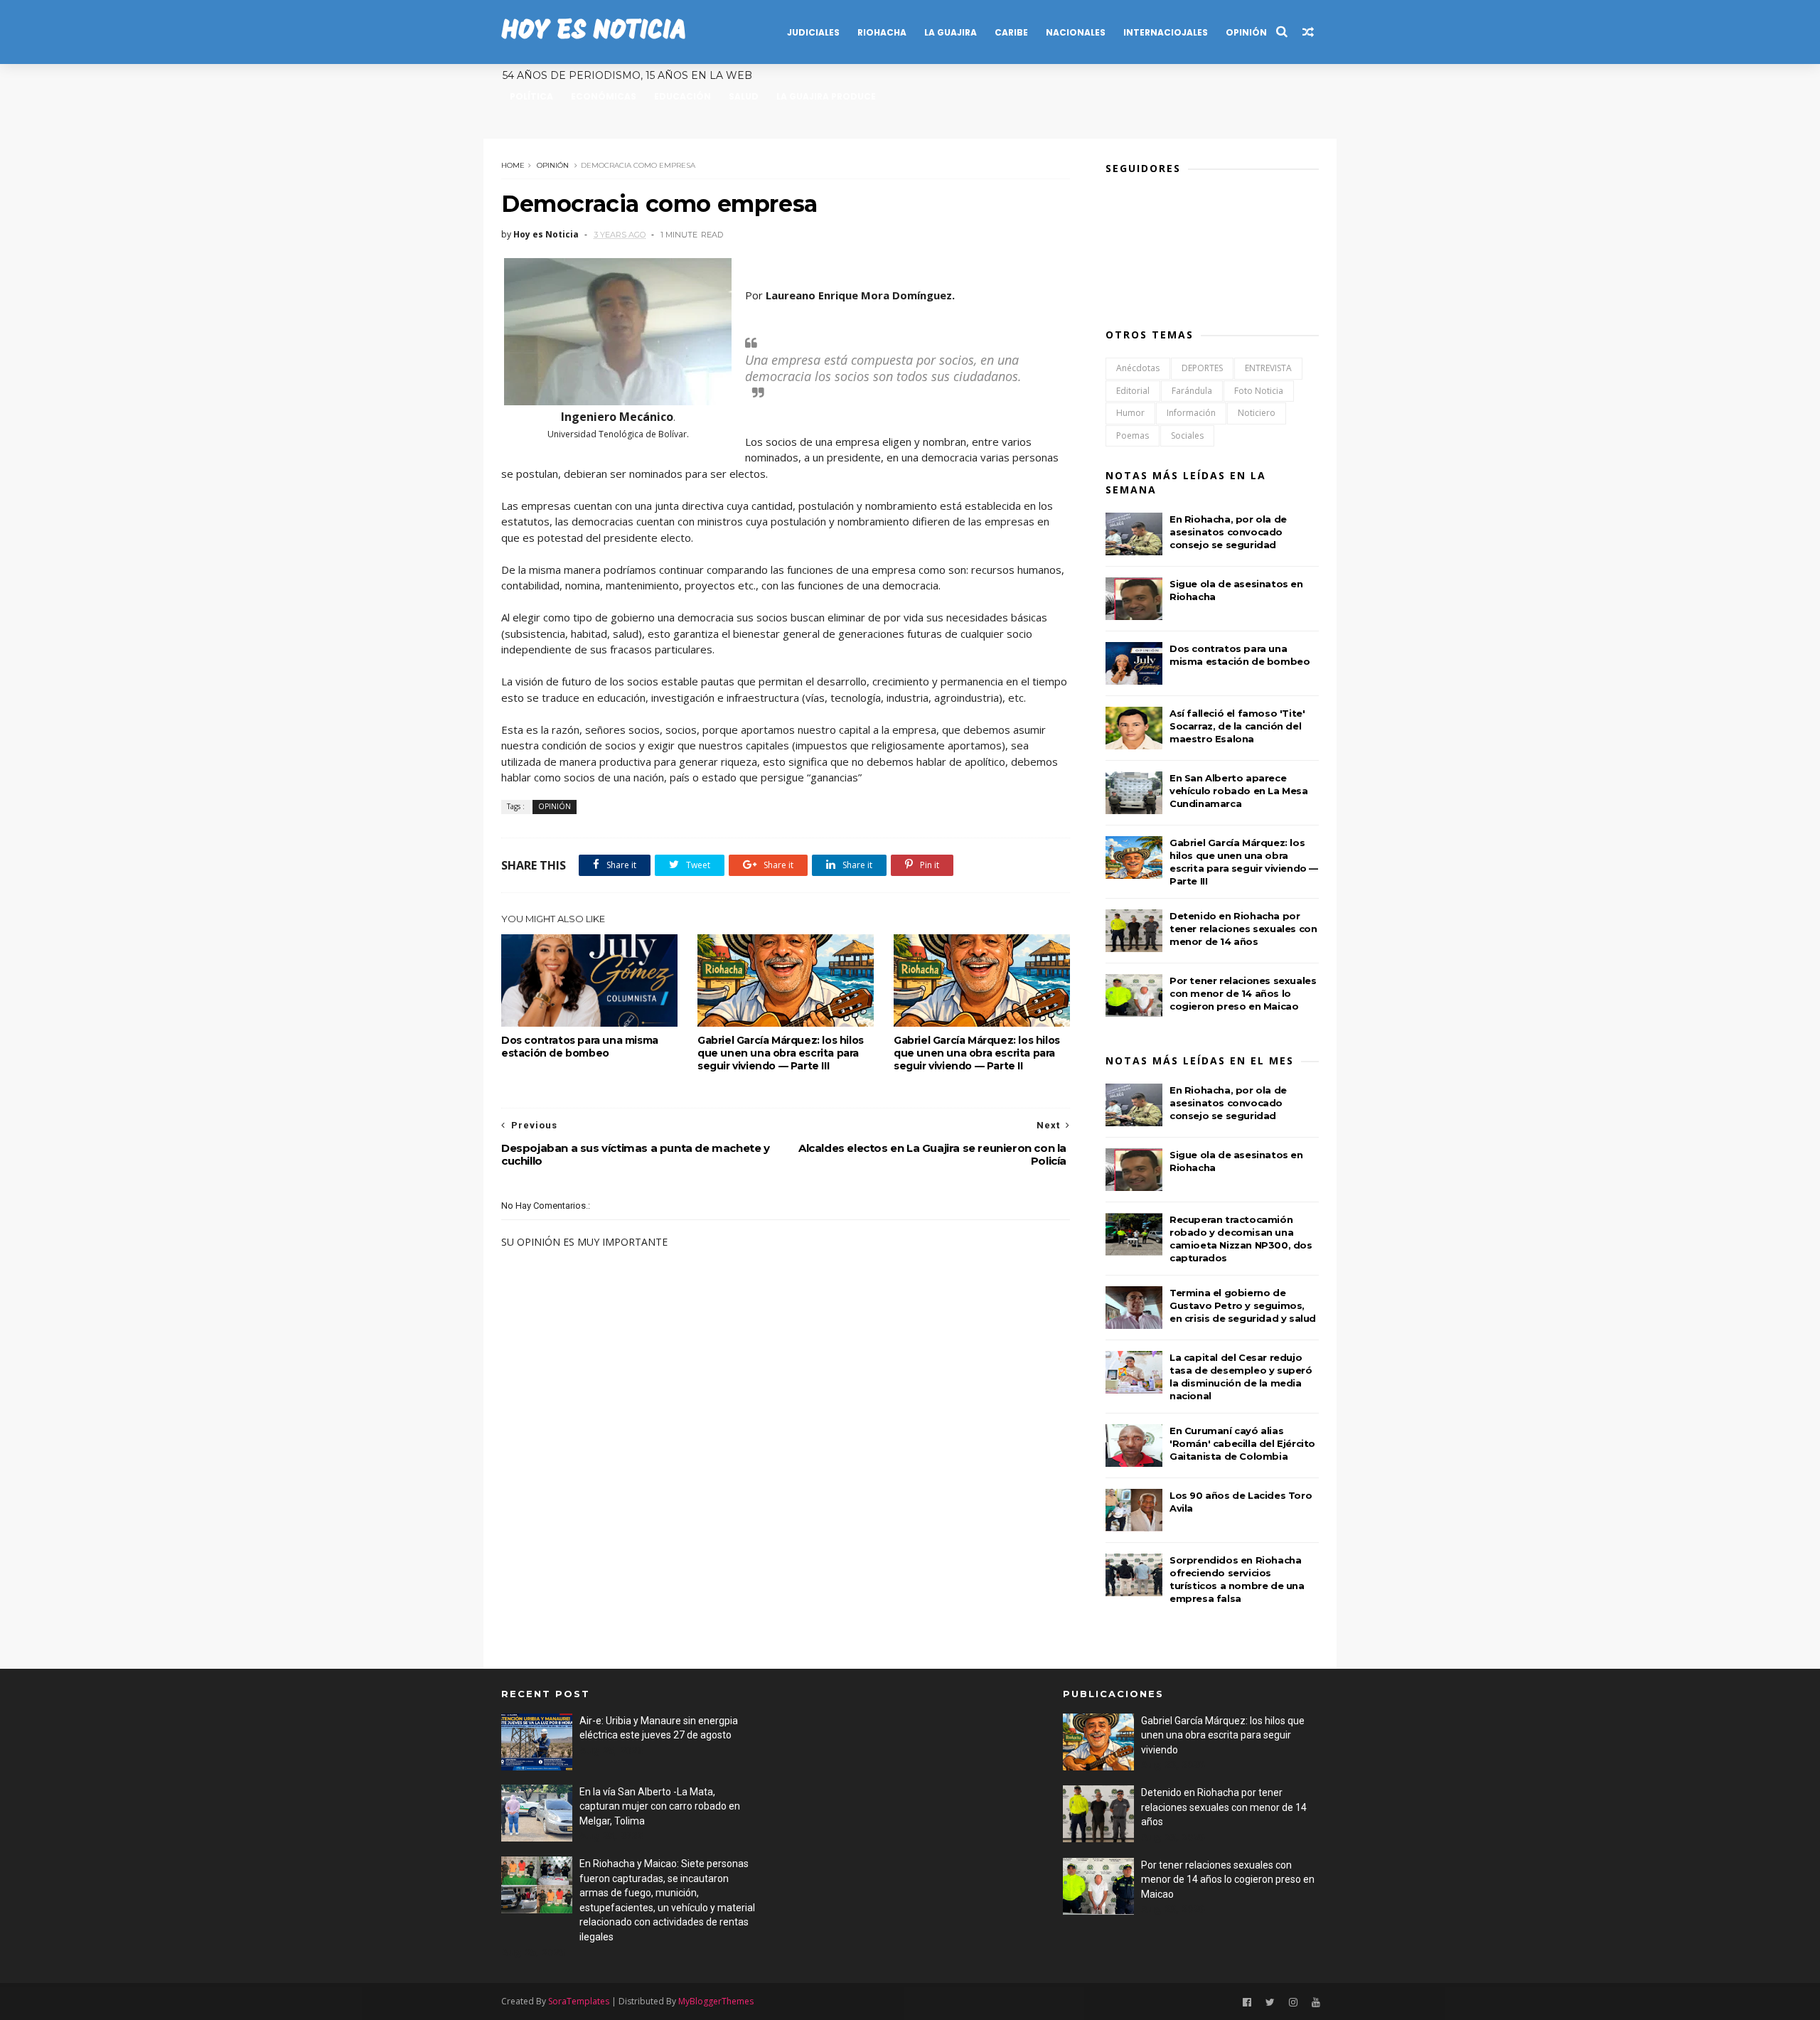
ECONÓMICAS (604, 96)
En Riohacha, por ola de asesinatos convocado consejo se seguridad (1228, 532)
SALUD (744, 96)
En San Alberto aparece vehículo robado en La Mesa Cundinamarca (1239, 791)
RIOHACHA (882, 32)
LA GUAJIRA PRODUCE (826, 96)
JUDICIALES (813, 32)
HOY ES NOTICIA (594, 32)
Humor (1130, 413)
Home (513, 165)
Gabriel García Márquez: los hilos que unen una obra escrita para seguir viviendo (1223, 1735)
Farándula (1192, 391)
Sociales (1187, 435)
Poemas (1133, 435)
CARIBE (1011, 32)
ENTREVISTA (1268, 368)
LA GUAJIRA (951, 32)
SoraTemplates (579, 2001)
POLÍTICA (531, 96)
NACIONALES (1076, 32)
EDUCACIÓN (682, 96)
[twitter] (1270, 2003)
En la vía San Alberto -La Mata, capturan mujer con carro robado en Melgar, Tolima (660, 1806)
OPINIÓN (1246, 32)
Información (1191, 413)
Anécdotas (1138, 368)
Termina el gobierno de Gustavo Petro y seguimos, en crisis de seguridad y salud (1243, 1305)
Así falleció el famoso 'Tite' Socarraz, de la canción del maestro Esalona (1237, 726)
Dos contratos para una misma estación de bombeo (580, 1047)
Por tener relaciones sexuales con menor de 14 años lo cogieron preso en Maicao (1243, 993)
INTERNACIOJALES (1166, 32)
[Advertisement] (901, 1786)
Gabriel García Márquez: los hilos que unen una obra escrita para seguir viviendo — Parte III (781, 1053)
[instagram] (1293, 2003)
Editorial (1133, 391)
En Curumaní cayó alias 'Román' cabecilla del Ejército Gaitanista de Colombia (1242, 1443)
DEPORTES (1202, 368)
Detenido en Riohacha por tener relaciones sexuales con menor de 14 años (1243, 929)
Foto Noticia (1259, 391)
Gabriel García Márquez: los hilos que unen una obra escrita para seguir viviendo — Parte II (977, 1053)
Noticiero (1257, 413)
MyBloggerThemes (716, 2001)
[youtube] (1316, 2003)
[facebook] (1247, 2003)
